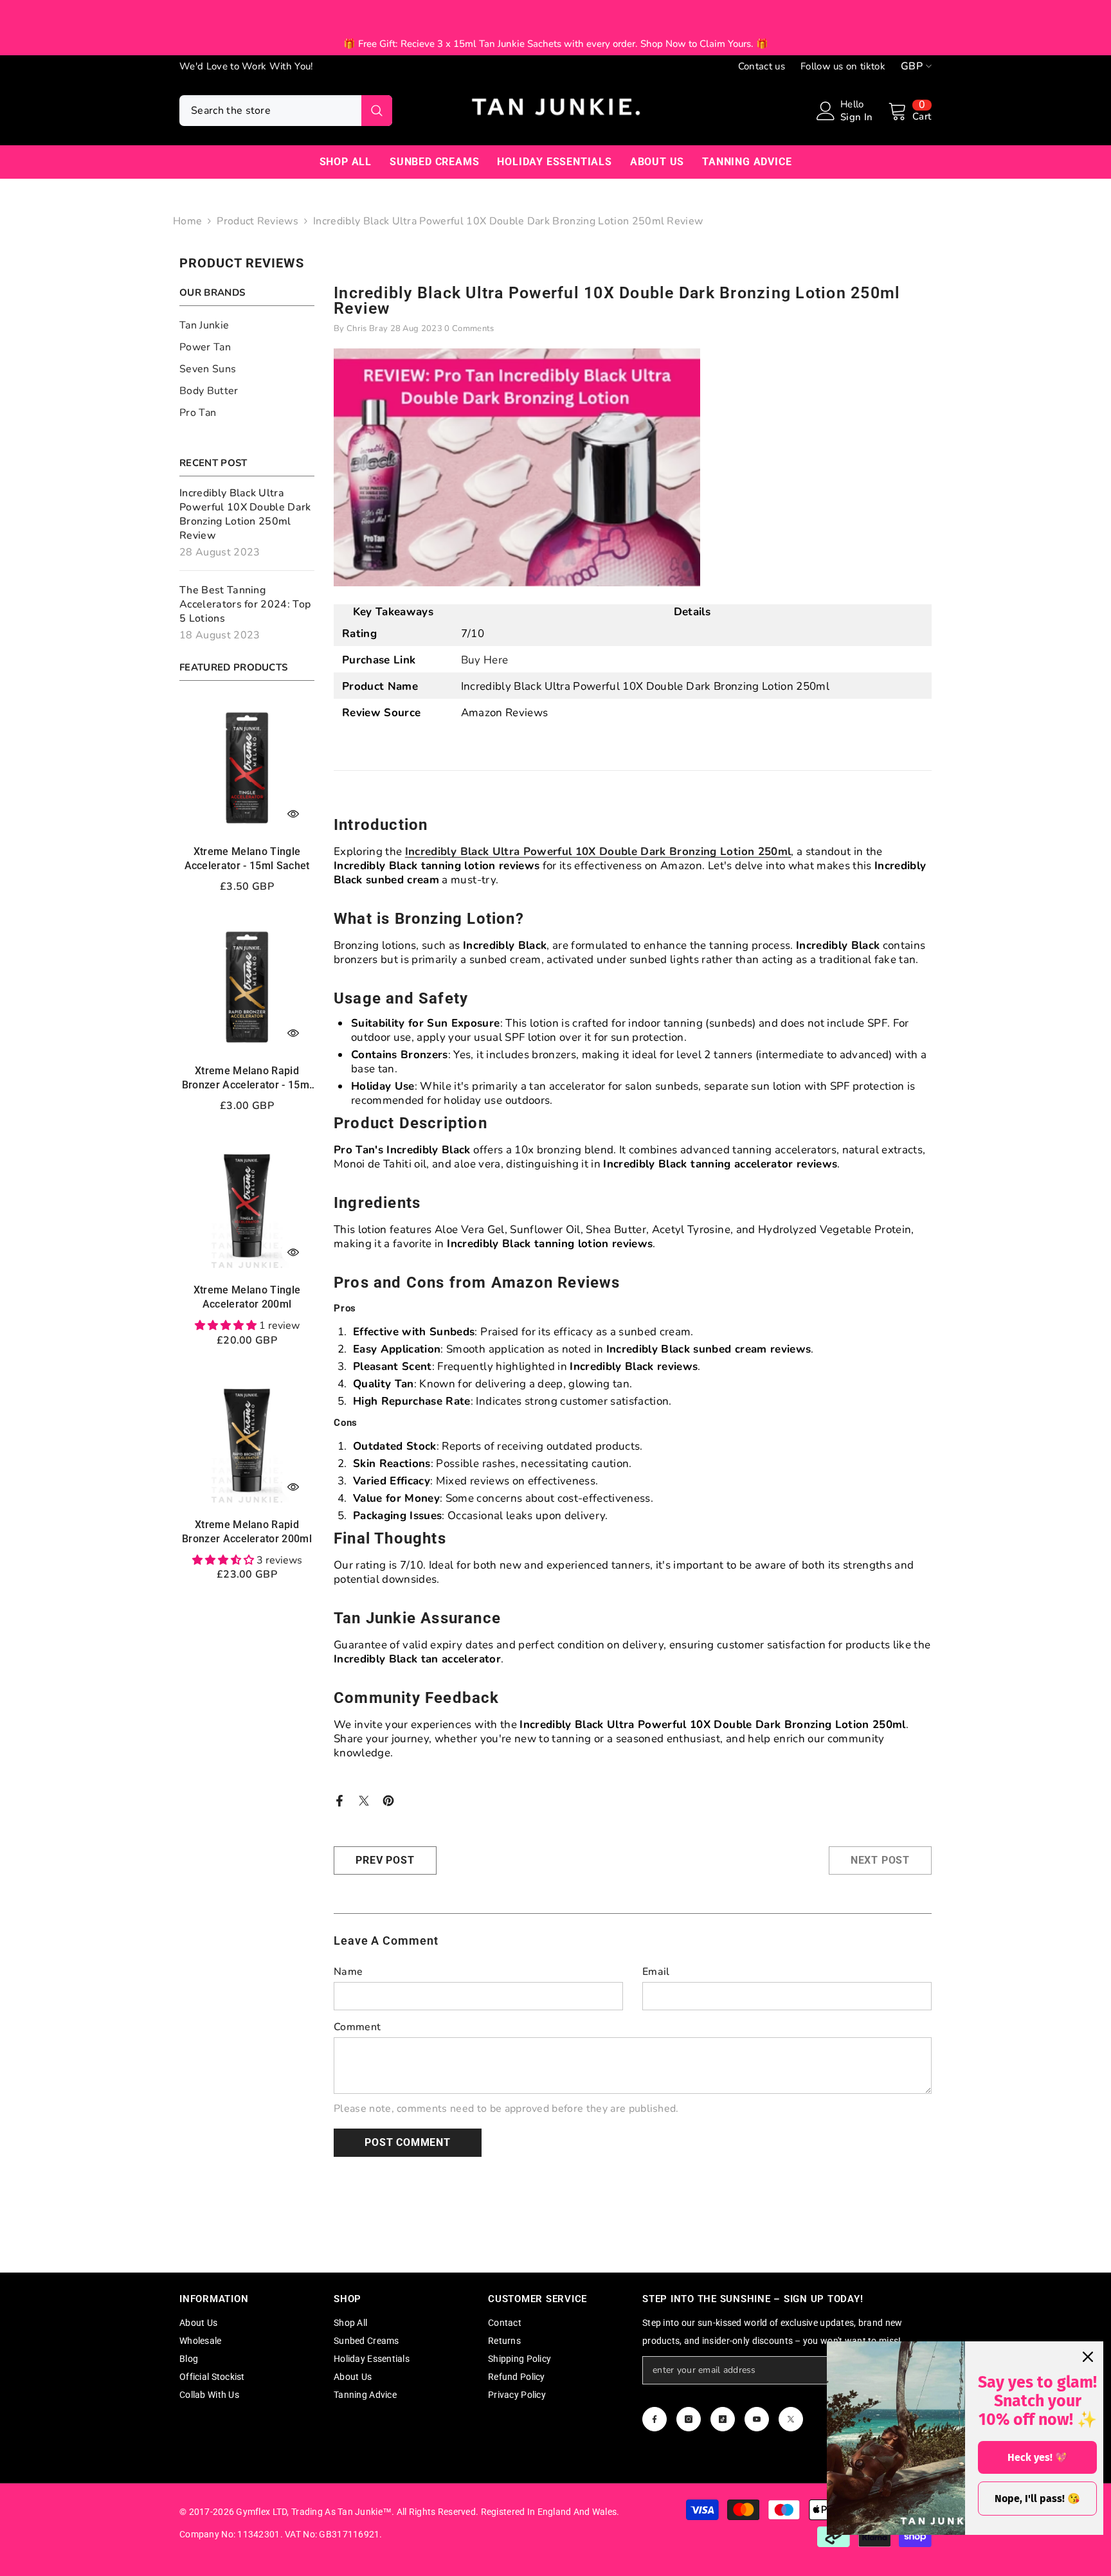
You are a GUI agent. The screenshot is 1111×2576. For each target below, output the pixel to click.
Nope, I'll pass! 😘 (1037, 2499)
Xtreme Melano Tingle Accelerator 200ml (247, 1297)
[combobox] (270, 111)
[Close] (1088, 2357)
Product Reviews (257, 221)
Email (656, 1972)
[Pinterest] (388, 1800)
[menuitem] (247, 325)
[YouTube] (757, 2419)
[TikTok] (723, 2419)
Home (187, 221)
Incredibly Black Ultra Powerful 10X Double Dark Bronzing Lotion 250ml (598, 851)
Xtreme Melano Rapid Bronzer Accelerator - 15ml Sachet (247, 1078)
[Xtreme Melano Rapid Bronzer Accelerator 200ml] (247, 1441)
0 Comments (469, 329)
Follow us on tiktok (843, 66)
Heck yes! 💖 (1038, 2457)
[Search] (286, 111)
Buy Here (485, 660)
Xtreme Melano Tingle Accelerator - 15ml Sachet (247, 859)
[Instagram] (689, 2419)
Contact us (762, 66)
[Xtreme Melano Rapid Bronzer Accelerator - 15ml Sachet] (247, 987)
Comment (357, 2027)
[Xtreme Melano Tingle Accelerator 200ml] (247, 1206)
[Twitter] (364, 1800)
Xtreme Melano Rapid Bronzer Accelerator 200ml (247, 1532)
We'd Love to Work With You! (246, 66)
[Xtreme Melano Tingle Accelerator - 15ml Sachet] (247, 768)
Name (348, 1972)
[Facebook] (339, 1800)
